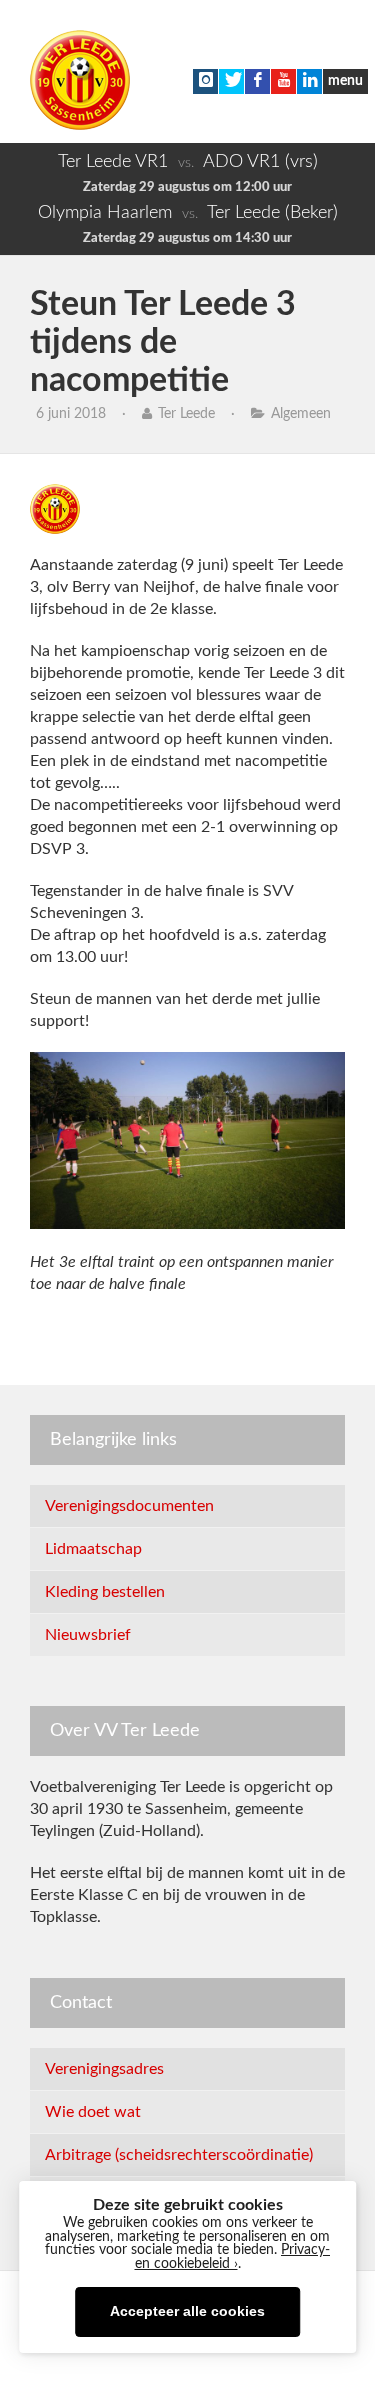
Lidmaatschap (93, 1549)
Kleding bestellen (105, 1592)
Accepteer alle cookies (187, 2311)
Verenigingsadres (104, 2069)
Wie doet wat (93, 2112)
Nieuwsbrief (88, 1635)
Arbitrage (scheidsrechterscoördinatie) (179, 2155)
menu (345, 81)
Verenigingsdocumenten (129, 1506)
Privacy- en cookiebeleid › (233, 2257)
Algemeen (301, 414)
